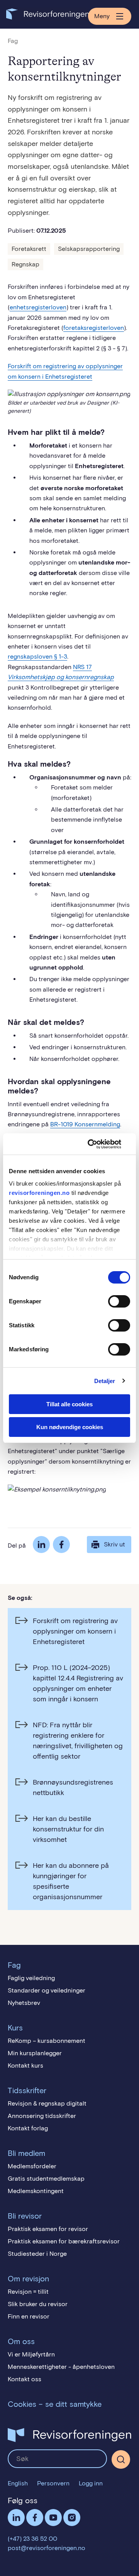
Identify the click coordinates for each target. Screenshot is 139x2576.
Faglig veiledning (31, 1978)
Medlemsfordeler (32, 2166)
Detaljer (105, 1381)
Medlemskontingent (36, 2191)
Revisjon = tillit (28, 2292)
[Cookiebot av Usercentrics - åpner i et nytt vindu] (98, 1144)
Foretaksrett (29, 249)
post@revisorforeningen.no (47, 2548)
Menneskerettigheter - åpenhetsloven (61, 2367)
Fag (13, 41)
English (18, 2483)
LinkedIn (41, 1545)
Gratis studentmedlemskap (46, 2179)
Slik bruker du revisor (38, 2304)
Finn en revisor (29, 2316)
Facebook (61, 1545)
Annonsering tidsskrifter (42, 2116)
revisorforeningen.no (39, 1193)
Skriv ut (114, 1544)
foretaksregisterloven (94, 328)
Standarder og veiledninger (47, 1990)
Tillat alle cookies (69, 1404)
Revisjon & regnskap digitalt (47, 2103)
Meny (102, 16)
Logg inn (91, 2483)
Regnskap (25, 264)
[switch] (119, 1301)
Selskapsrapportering (89, 249)
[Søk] (57, 2459)
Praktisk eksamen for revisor (48, 2229)
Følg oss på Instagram (72, 2518)
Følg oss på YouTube (53, 2518)
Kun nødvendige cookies (70, 1427)
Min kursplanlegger (35, 2053)
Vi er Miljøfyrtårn (31, 2354)
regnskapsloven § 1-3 (37, 656)
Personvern (53, 2483)
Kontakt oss (25, 2379)
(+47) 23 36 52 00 (32, 2539)
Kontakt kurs (25, 2065)
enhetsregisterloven (38, 307)
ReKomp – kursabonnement (47, 2041)
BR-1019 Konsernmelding (85, 1124)
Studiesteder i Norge (37, 2254)
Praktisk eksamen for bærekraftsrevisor (64, 2241)
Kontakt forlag (28, 2128)
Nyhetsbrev (24, 2003)
